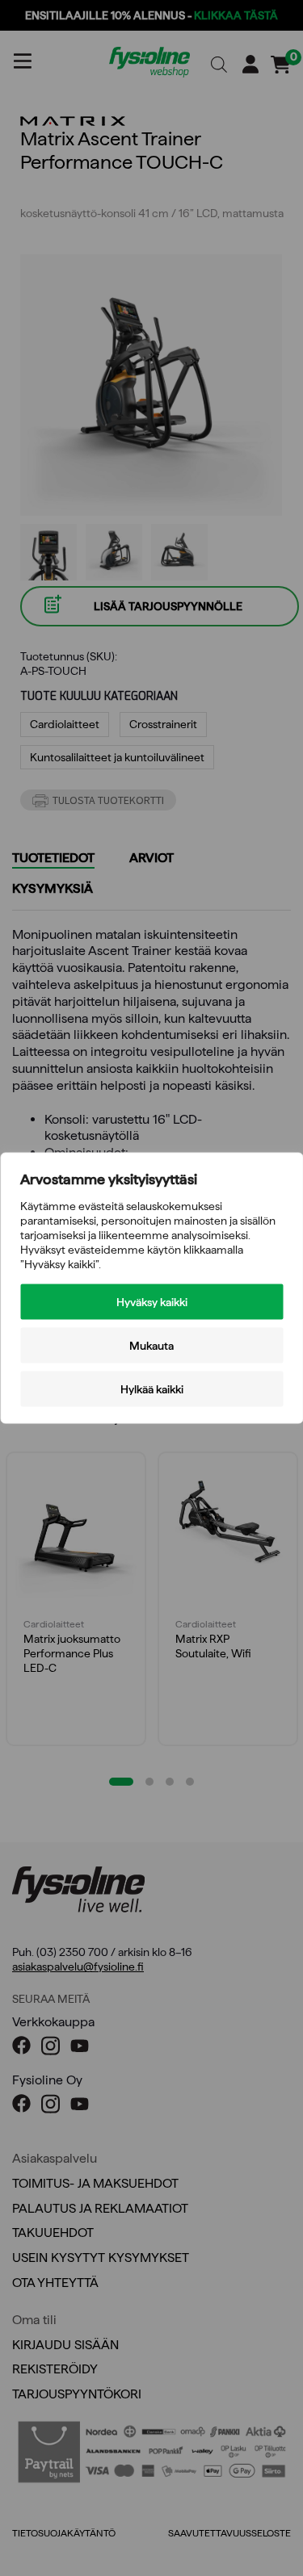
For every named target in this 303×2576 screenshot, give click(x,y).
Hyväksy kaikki (152, 1302)
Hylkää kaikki (152, 1389)
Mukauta (151, 1346)
